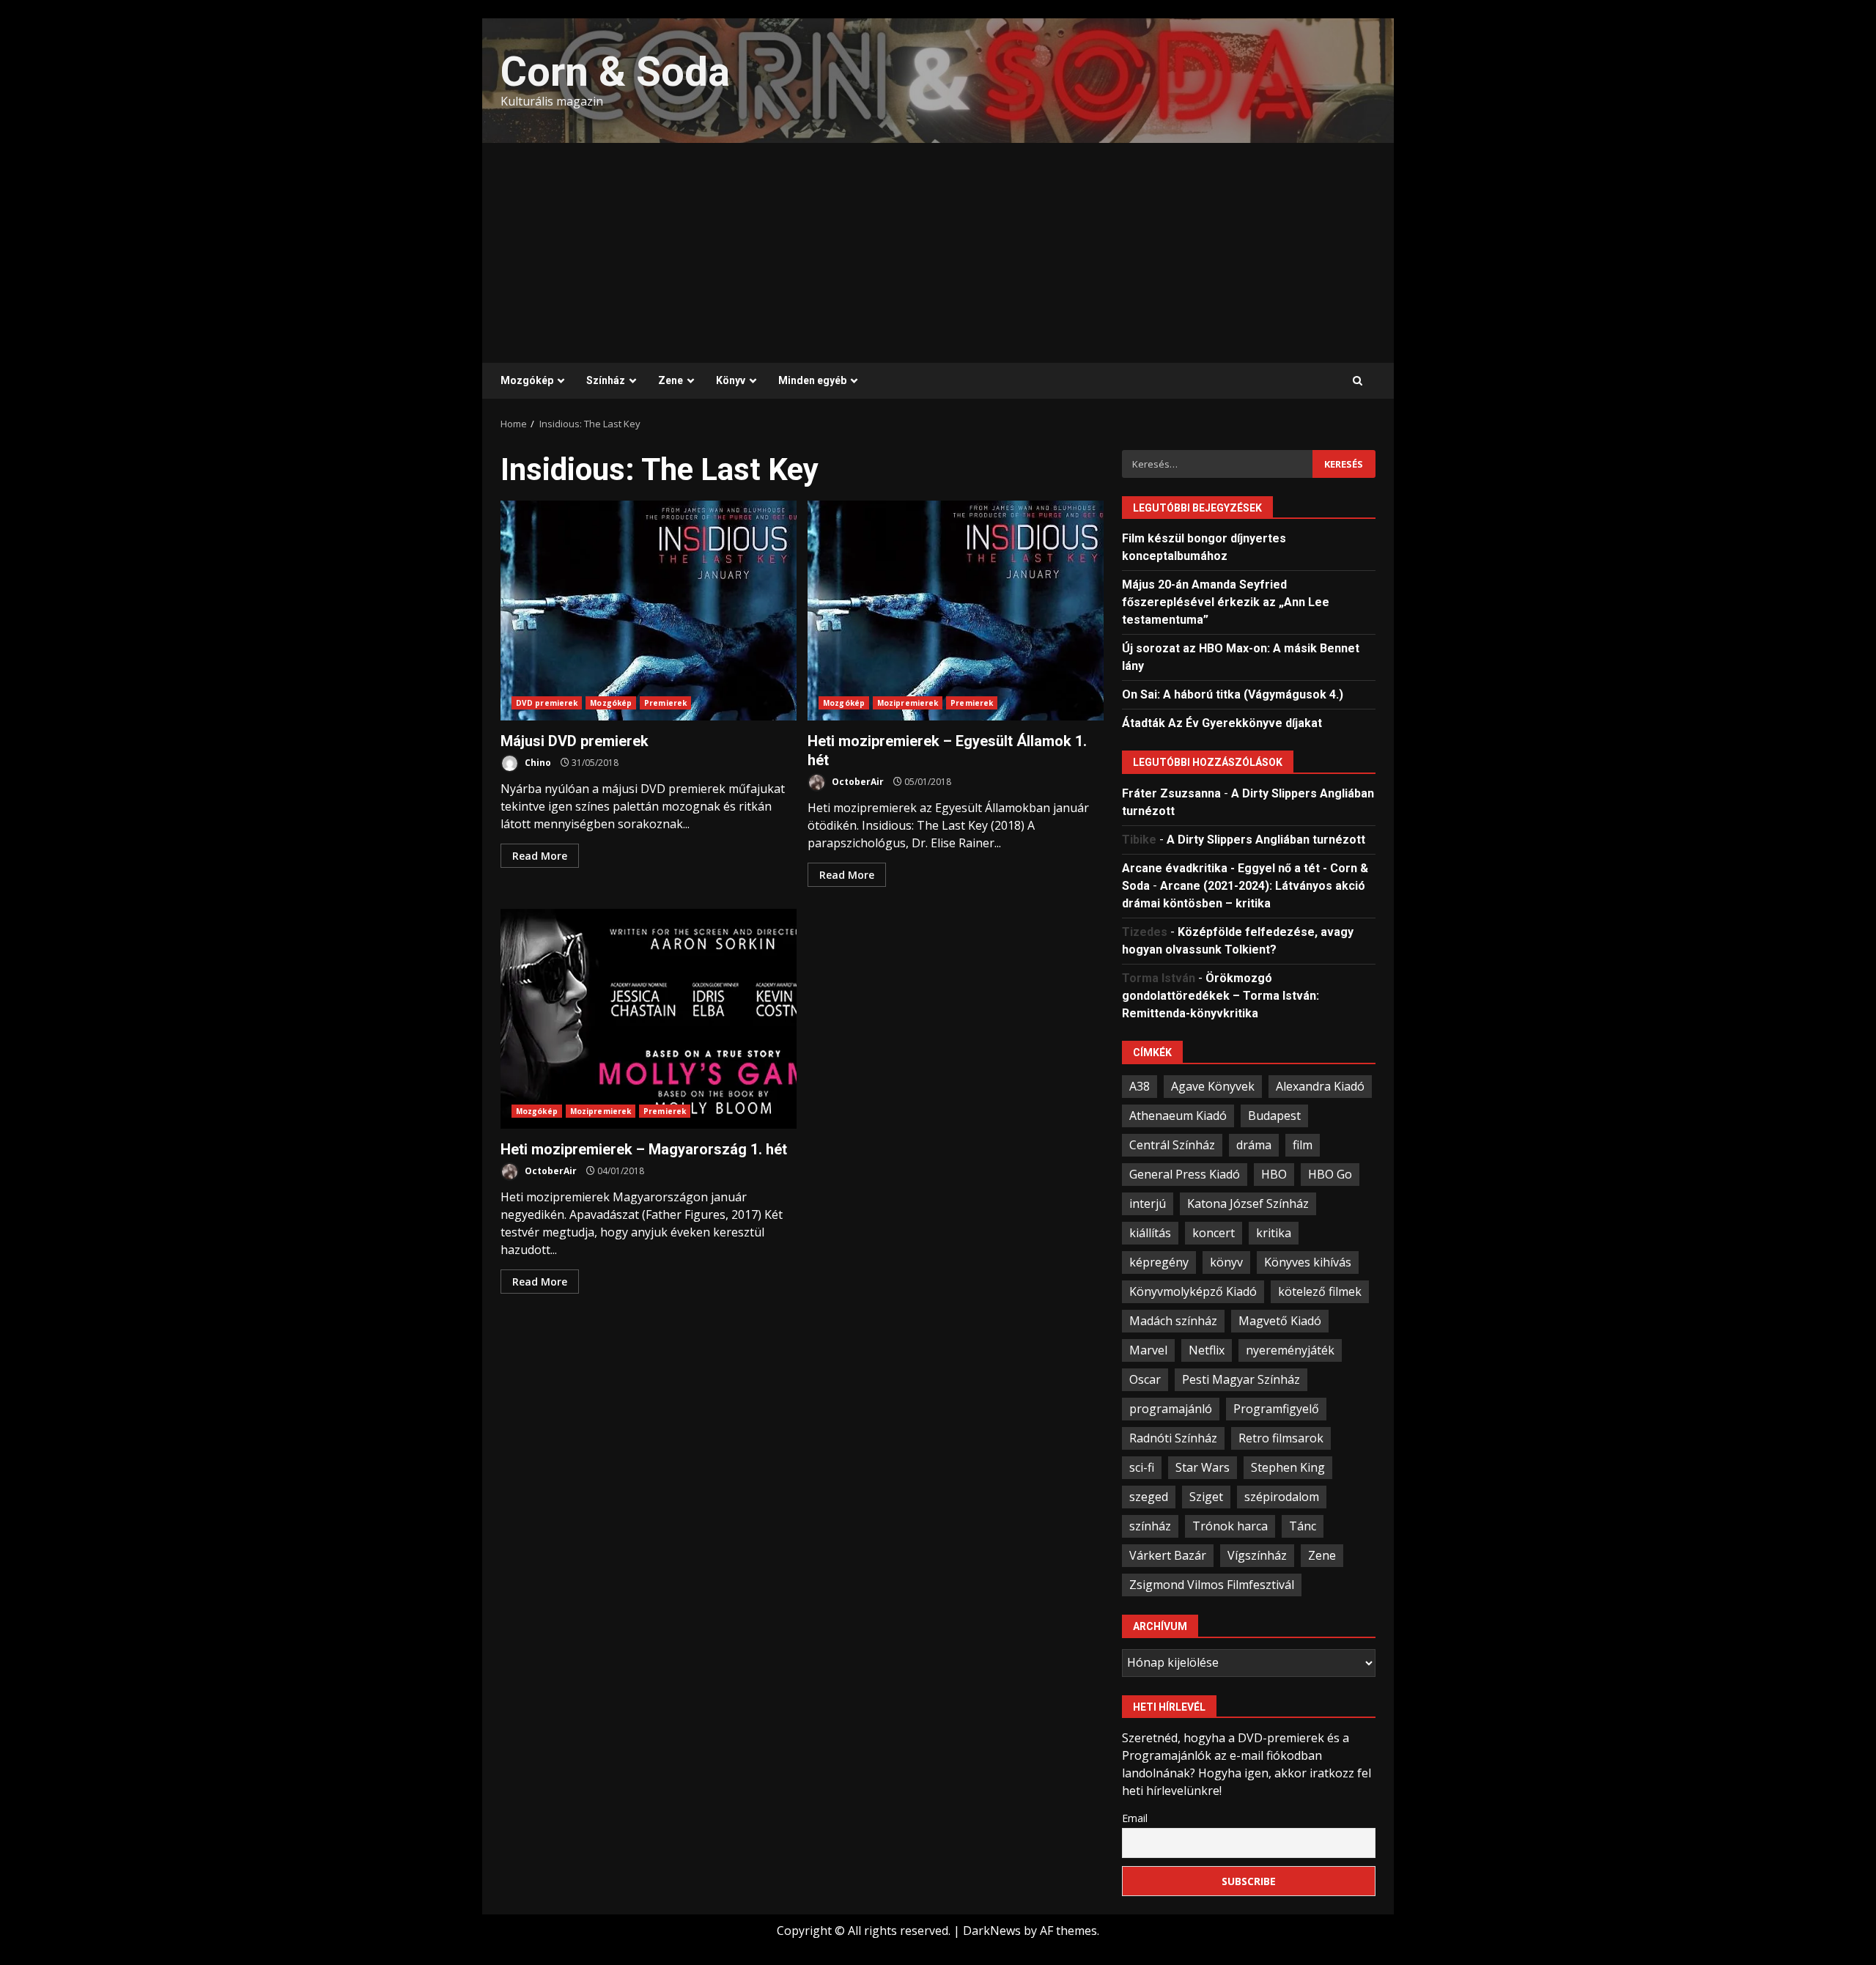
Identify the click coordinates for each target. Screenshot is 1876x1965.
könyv (1226, 1262)
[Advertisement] (938, 253)
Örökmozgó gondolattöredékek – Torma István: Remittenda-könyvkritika (1220, 996)
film (1303, 1145)
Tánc (1303, 1526)
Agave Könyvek (1213, 1086)
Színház (606, 380)
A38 (1140, 1086)
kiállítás (1150, 1233)
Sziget (1206, 1497)
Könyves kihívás (1308, 1262)
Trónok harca (1230, 1526)
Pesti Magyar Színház (1241, 1379)
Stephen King (1288, 1467)
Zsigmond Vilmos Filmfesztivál (1212, 1585)
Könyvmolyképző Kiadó (1193, 1291)
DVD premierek (547, 703)
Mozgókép (527, 380)
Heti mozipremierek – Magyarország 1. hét (649, 1019)
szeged (1149, 1497)
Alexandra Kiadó (1320, 1086)
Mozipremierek (908, 703)
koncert (1214, 1233)
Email (1135, 1818)
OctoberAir (857, 782)
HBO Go (1330, 1174)
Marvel (1148, 1350)
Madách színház (1173, 1321)
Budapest (1274, 1116)
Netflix (1207, 1350)
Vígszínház (1257, 1555)
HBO (1274, 1174)
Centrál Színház (1172, 1145)
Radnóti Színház (1173, 1438)
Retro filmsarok (1281, 1438)
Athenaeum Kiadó (1178, 1116)
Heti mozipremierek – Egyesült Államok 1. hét (956, 611)
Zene (671, 380)
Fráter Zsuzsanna (1171, 793)
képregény (1159, 1262)
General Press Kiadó (1185, 1174)
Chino (537, 763)
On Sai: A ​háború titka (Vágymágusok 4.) (1233, 694)
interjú (1148, 1203)
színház (1150, 1526)
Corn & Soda (615, 72)
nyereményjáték (1290, 1350)
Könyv (731, 380)
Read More (540, 856)
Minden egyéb (812, 380)
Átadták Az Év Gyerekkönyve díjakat (1222, 723)
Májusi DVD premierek (649, 611)
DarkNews (992, 1931)
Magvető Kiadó (1280, 1321)
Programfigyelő (1276, 1409)
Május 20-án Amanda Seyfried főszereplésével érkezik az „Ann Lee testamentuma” (1226, 602)
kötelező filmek (1320, 1291)
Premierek (665, 703)
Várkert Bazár (1168, 1555)
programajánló (1171, 1409)
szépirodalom (1282, 1497)
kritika (1274, 1233)
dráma (1254, 1145)
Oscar (1145, 1379)
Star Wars (1203, 1467)
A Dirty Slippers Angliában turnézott (1266, 840)
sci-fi (1142, 1467)
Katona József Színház (1248, 1203)
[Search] (1358, 381)
